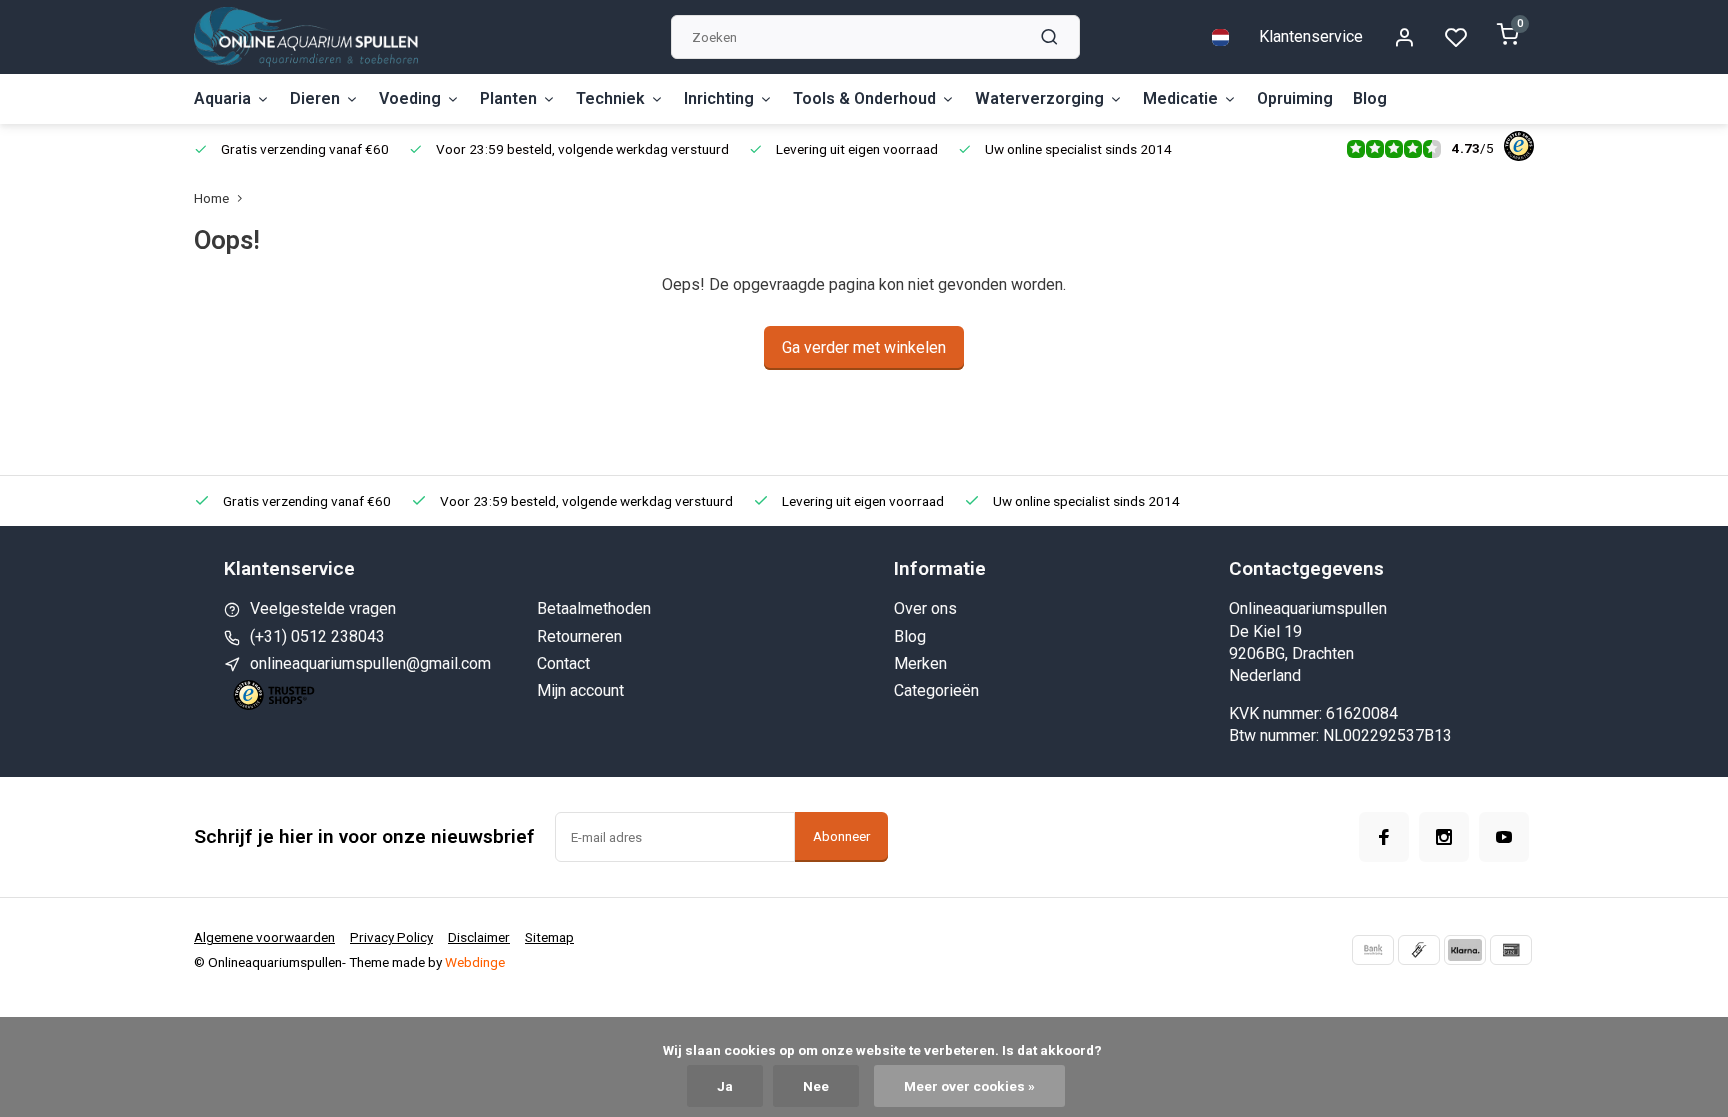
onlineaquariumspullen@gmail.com (370, 663)
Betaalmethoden (594, 608)
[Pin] (1511, 950)
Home (211, 198)
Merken (920, 663)
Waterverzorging (1039, 98)
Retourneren (579, 636)
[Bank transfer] (1373, 950)
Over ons (925, 608)
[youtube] (1504, 837)
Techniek (610, 98)
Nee (816, 1086)
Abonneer (841, 836)
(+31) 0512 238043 (317, 636)
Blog (1370, 98)
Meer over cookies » (969, 1086)
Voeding (410, 98)
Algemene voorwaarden (264, 937)
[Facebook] (1384, 837)
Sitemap (549, 937)
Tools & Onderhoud (864, 98)
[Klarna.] (1465, 950)
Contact (563, 663)
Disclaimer (479, 937)
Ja (725, 1086)
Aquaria (222, 98)
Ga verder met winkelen (864, 347)
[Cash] (1419, 950)
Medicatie (1180, 98)
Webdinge (475, 962)
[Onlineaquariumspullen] (306, 37)
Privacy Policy (391, 937)
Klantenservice (1311, 36)
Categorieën (936, 690)
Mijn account (580, 690)
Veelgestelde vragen (323, 608)
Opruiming (1295, 98)
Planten (508, 98)
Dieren (315, 98)
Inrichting (719, 98)
